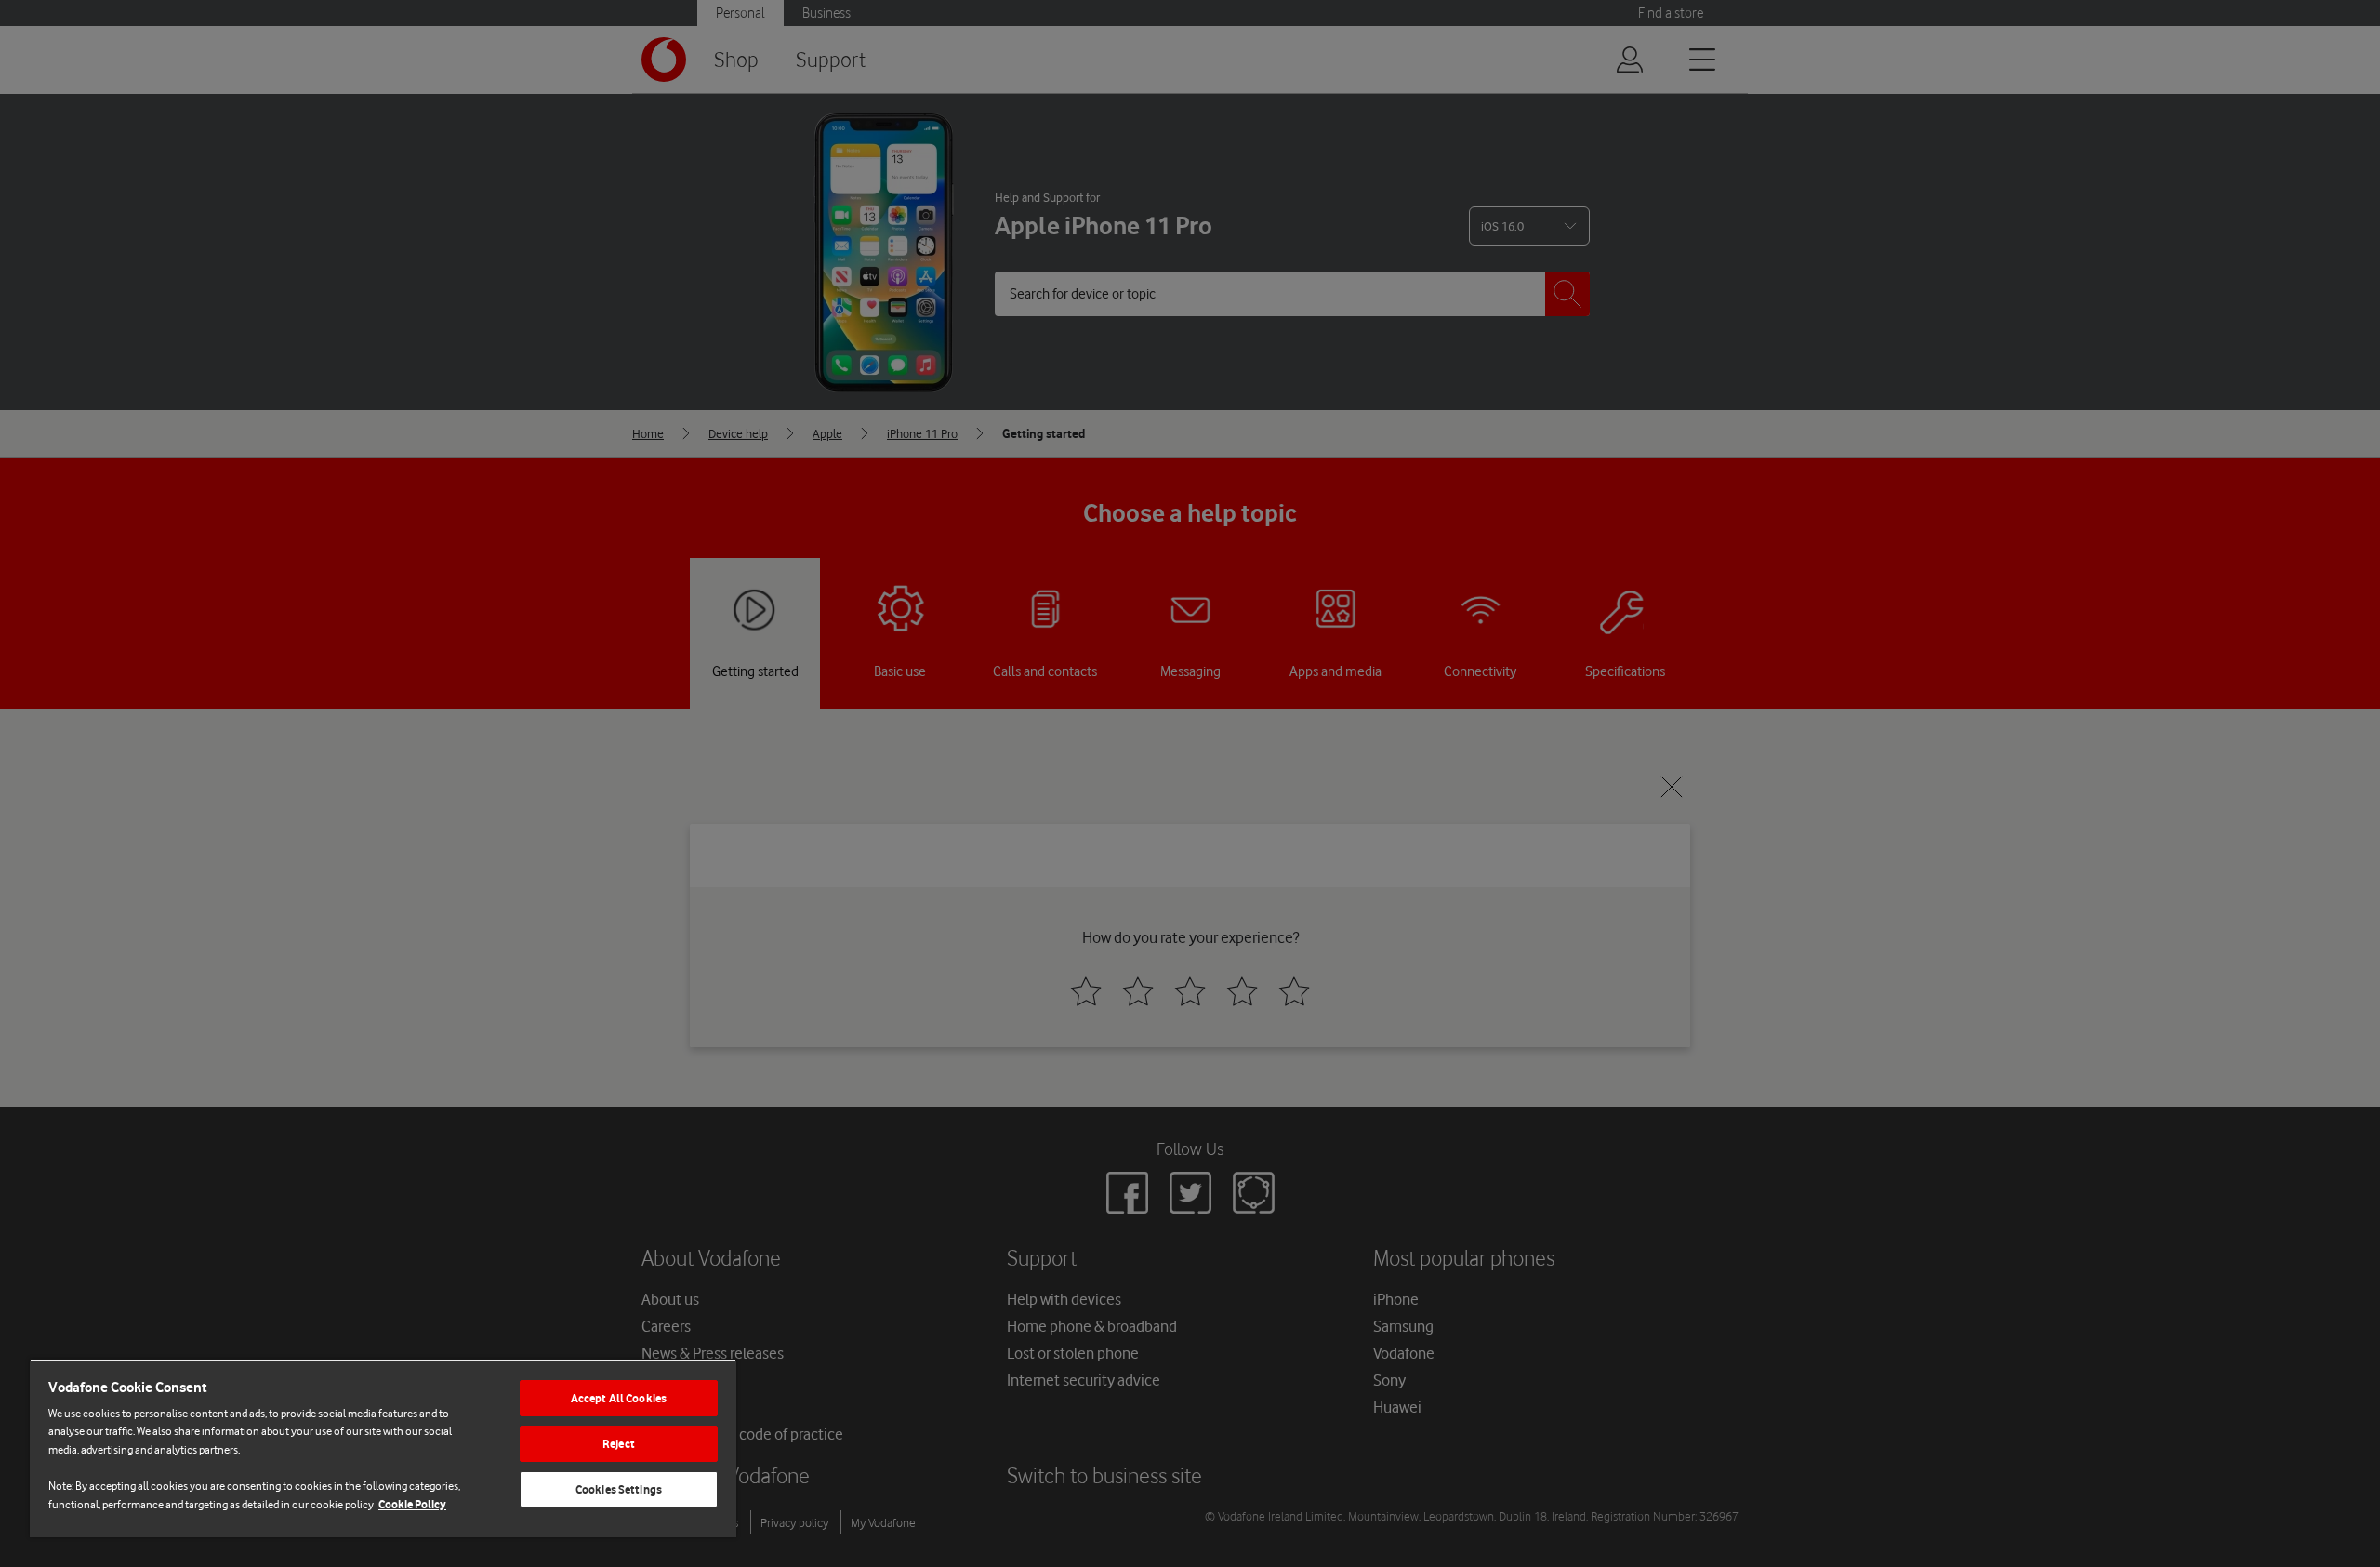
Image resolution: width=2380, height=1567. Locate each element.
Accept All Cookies (619, 1398)
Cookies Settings (619, 1489)
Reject (619, 1444)
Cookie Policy (412, 1504)
